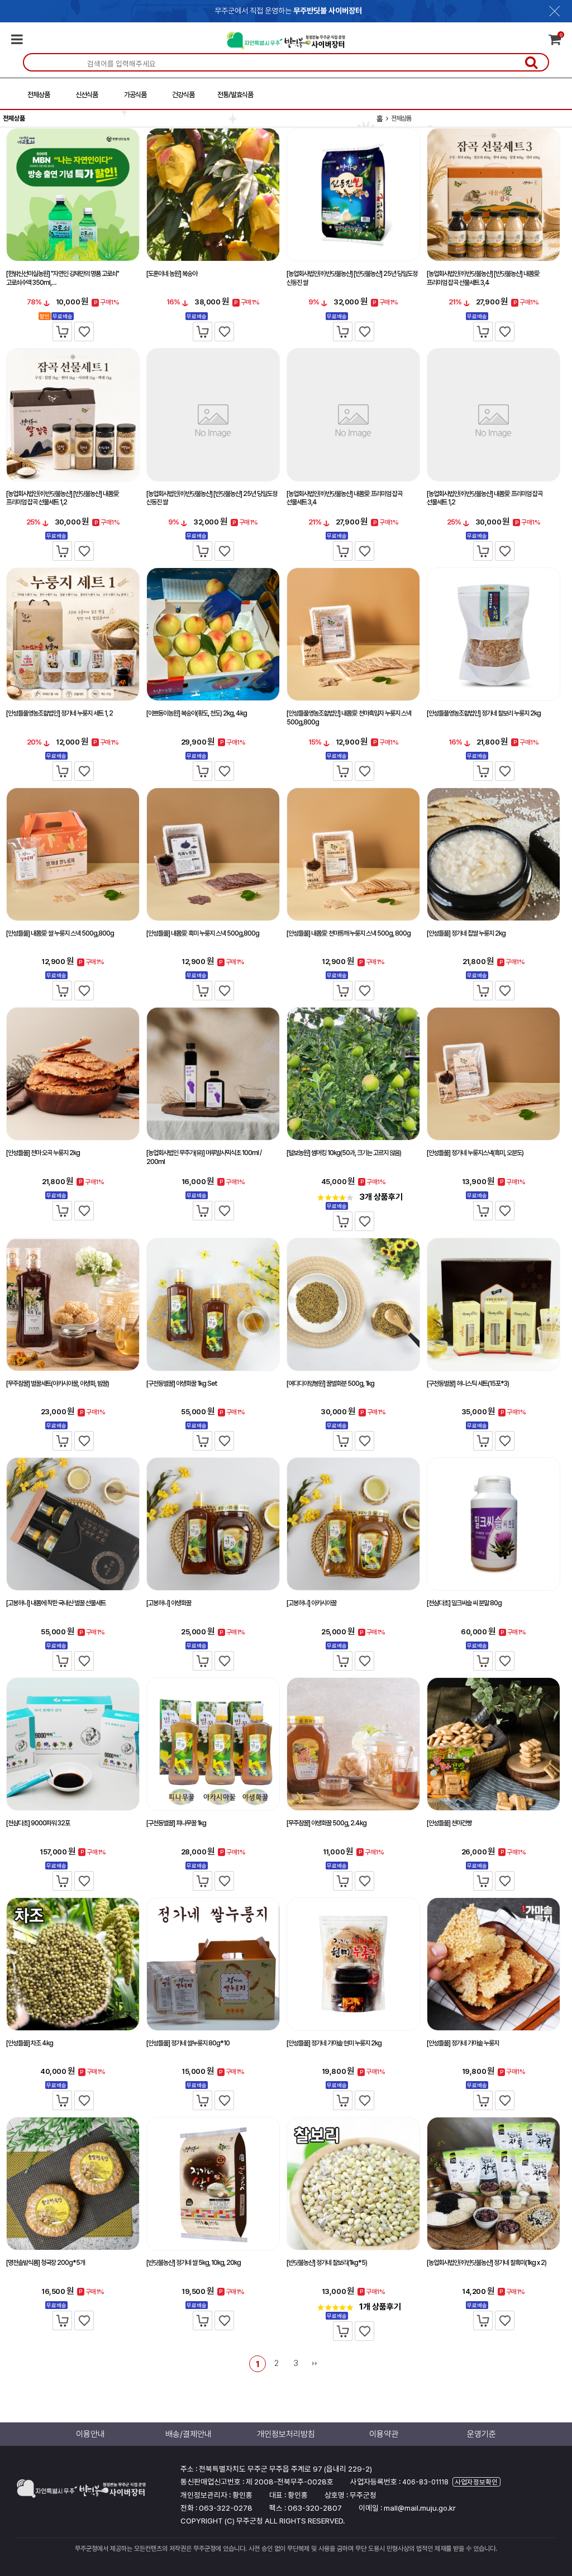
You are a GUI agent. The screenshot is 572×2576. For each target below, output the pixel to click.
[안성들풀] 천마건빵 (449, 1823)
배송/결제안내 (189, 2434)
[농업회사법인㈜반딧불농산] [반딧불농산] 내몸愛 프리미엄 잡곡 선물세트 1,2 (63, 498)
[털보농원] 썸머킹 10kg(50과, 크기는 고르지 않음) (344, 1153)
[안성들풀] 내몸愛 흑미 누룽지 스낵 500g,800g (203, 933)
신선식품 (87, 95)
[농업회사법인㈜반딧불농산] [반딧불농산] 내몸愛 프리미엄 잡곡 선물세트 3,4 (483, 278)
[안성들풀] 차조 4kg (30, 2043)
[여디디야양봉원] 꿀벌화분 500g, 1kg (330, 1384)
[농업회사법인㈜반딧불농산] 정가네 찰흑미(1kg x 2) (487, 2263)
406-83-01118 (425, 2482)
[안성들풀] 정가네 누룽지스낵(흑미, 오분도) (475, 1153)
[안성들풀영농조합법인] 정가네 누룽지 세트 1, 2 (59, 713)
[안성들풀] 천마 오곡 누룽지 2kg (43, 1153)
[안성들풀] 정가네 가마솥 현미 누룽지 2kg (334, 2043)
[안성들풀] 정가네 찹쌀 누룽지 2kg (466, 933)
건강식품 (183, 95)
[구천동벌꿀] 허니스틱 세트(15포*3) (468, 1384)
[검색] (531, 62)
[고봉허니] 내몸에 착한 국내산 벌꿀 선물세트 (56, 1603)
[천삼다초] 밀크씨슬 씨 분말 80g (464, 1603)
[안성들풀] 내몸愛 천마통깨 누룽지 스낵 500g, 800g (349, 933)
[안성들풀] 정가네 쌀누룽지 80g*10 (188, 2043)
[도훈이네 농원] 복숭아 (172, 274)
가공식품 (135, 95)
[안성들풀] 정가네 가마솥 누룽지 (463, 2043)
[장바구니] (62, 331)
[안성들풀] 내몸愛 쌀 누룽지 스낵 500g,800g (60, 933)
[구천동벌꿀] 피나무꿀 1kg (176, 1823)
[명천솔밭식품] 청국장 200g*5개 (46, 2263)
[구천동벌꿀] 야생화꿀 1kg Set (182, 1384)
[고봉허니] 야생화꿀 (169, 1603)
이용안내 (90, 2434)
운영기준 (482, 2434)
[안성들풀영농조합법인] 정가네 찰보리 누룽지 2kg (484, 713)
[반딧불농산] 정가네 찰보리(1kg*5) (327, 2263)
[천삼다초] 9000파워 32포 (38, 1823)
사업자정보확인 (476, 2482)
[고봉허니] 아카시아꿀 (311, 1603)
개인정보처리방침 (286, 2434)
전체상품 (39, 95)
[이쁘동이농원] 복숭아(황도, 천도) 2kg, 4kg (197, 713)
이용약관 (384, 2434)
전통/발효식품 (235, 95)
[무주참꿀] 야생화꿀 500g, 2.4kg (326, 1823)
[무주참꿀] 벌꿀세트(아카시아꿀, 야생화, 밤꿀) (58, 1384)
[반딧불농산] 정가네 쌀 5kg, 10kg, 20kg (194, 2263)
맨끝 (314, 2364)
